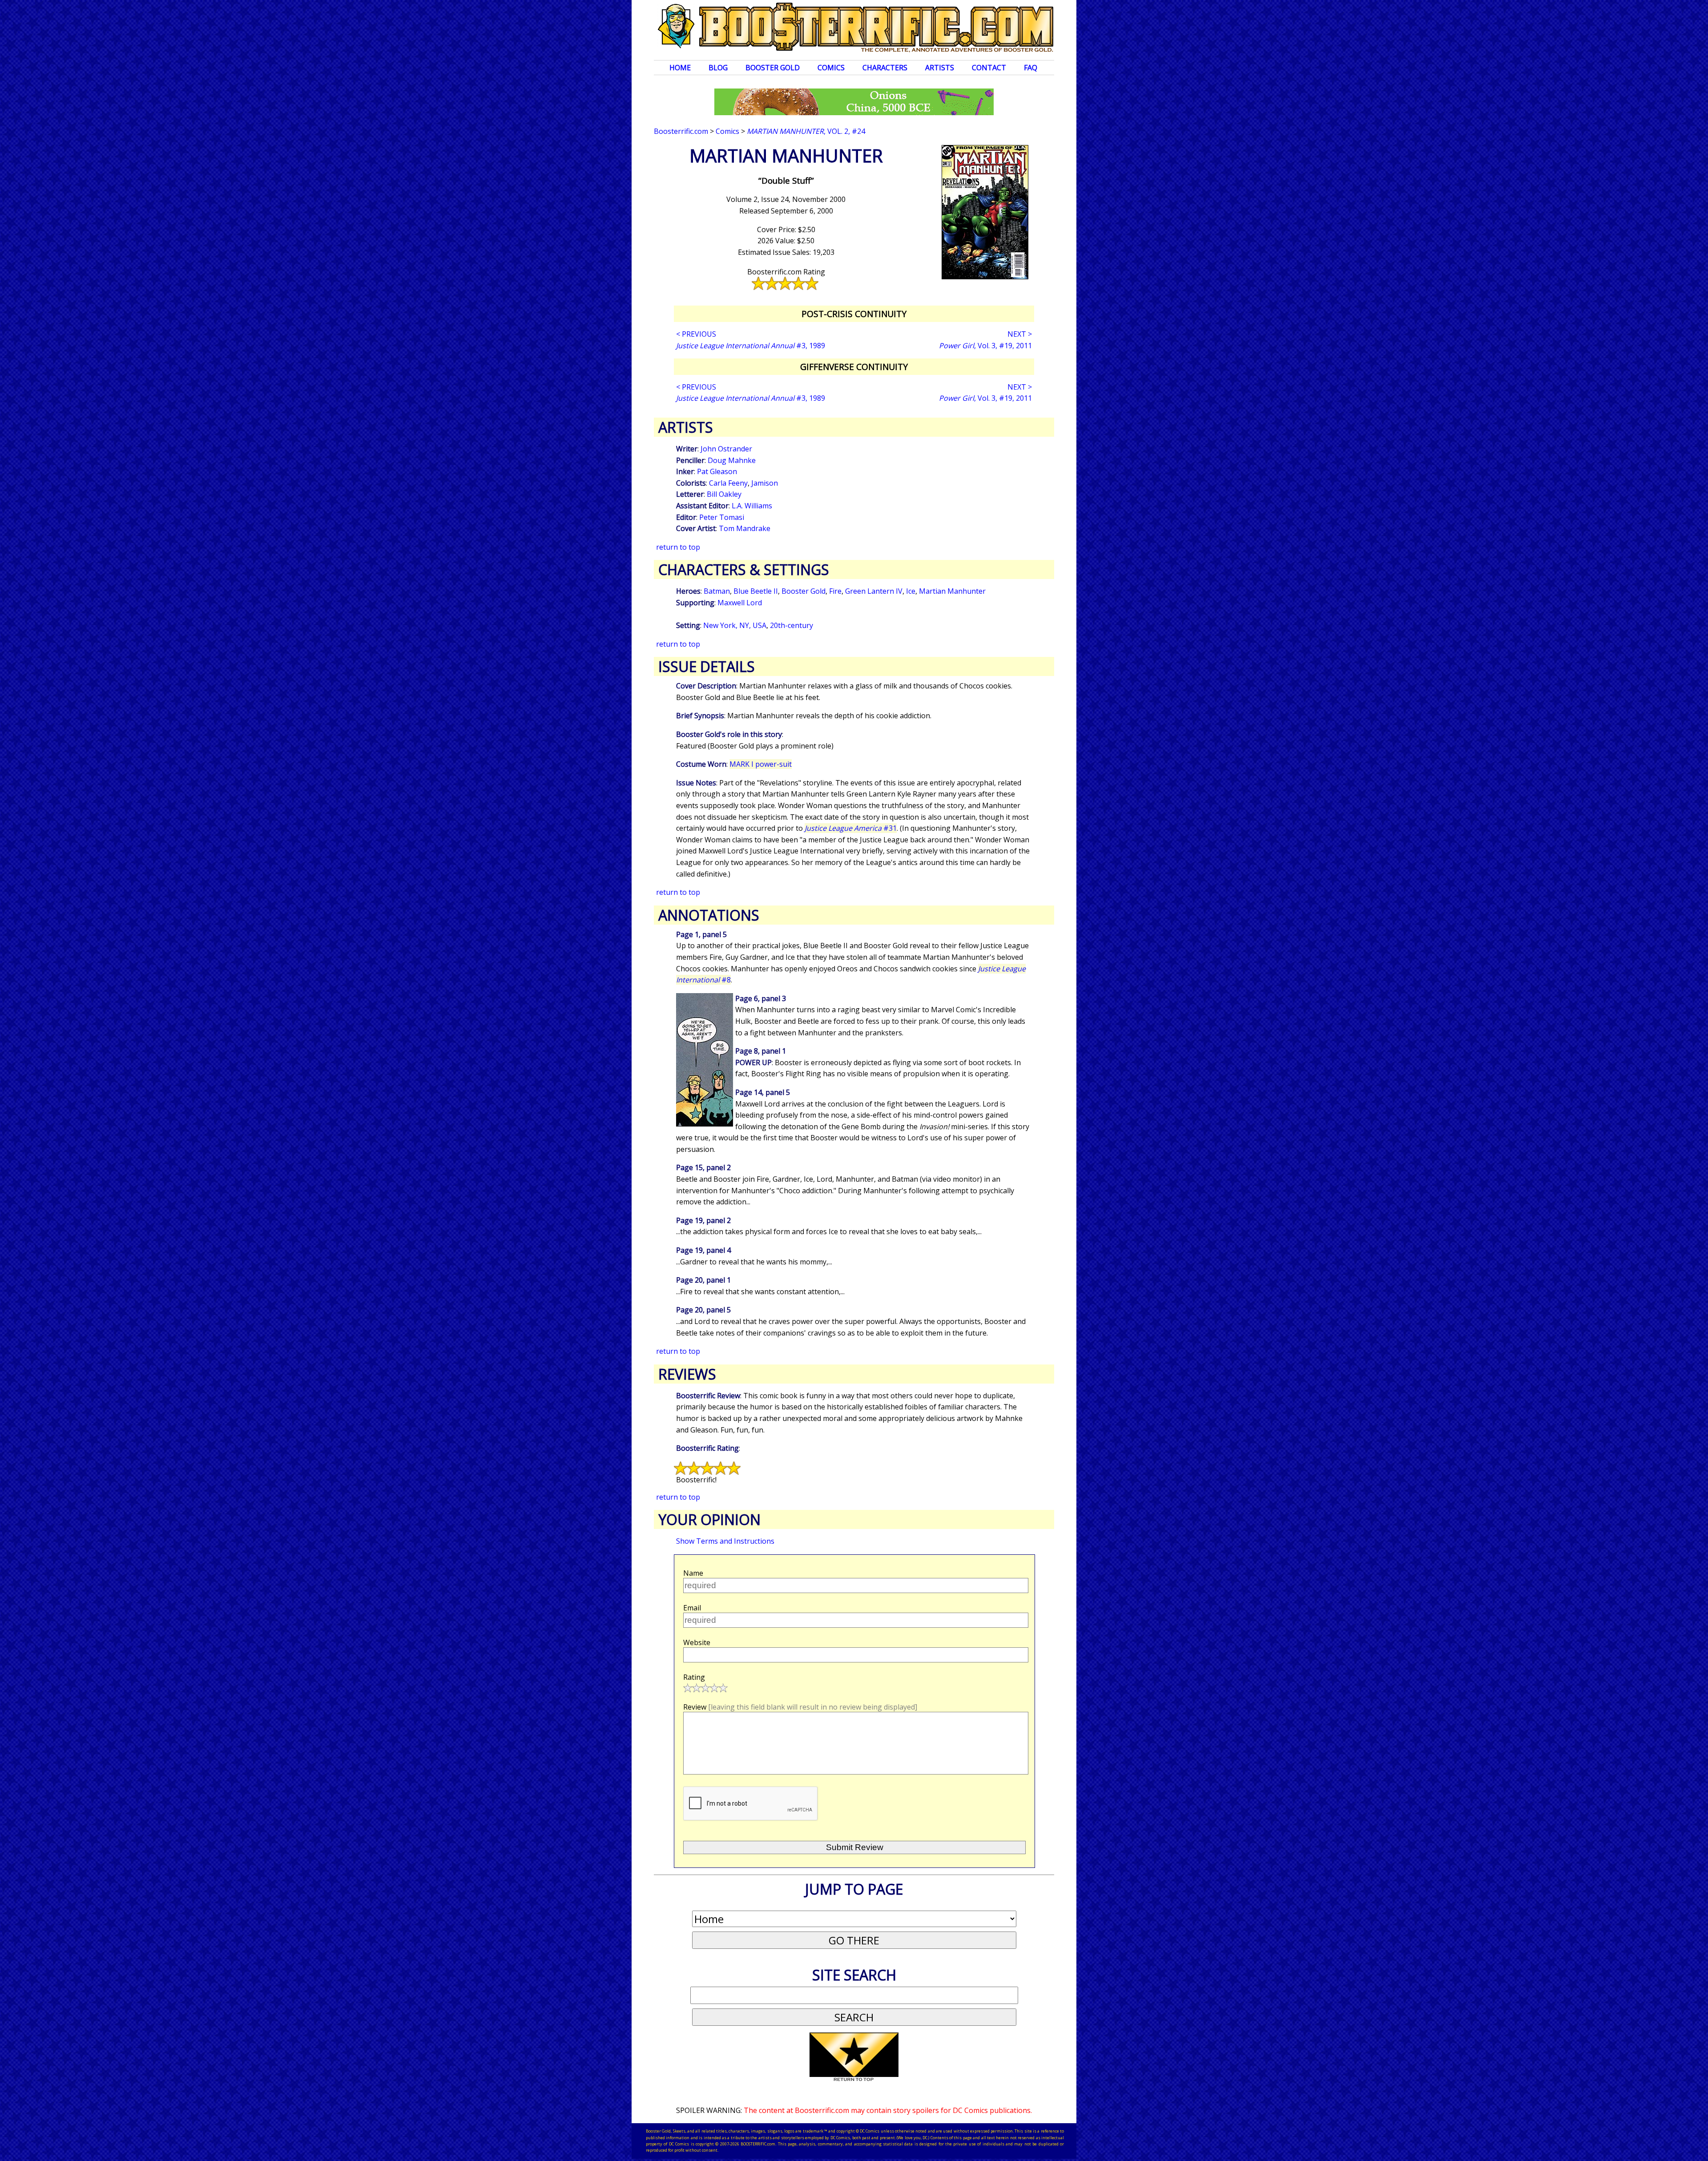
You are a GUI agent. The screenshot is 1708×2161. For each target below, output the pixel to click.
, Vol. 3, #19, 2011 (985, 346)
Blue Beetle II (756, 591)
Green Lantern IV (874, 591)
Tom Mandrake (745, 528)
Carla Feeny (728, 483)
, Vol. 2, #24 (806, 131)
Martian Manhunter (952, 591)
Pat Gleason (717, 471)
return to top (678, 547)
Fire (835, 591)
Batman (717, 591)
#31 (851, 828)
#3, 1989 (751, 346)
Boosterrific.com (681, 131)
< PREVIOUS (696, 334)
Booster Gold (773, 68)
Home (680, 68)
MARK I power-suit (761, 764)
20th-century (792, 625)
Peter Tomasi (722, 517)
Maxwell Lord (740, 603)
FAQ (1031, 68)
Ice (911, 591)
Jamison (765, 483)
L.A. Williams (752, 506)
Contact (989, 68)
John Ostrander (726, 449)
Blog (718, 68)
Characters (885, 68)
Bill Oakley (724, 494)
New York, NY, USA (735, 625)
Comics (831, 68)
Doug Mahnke (732, 460)
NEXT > (1020, 334)
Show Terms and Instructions (725, 1541)
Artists (940, 68)
